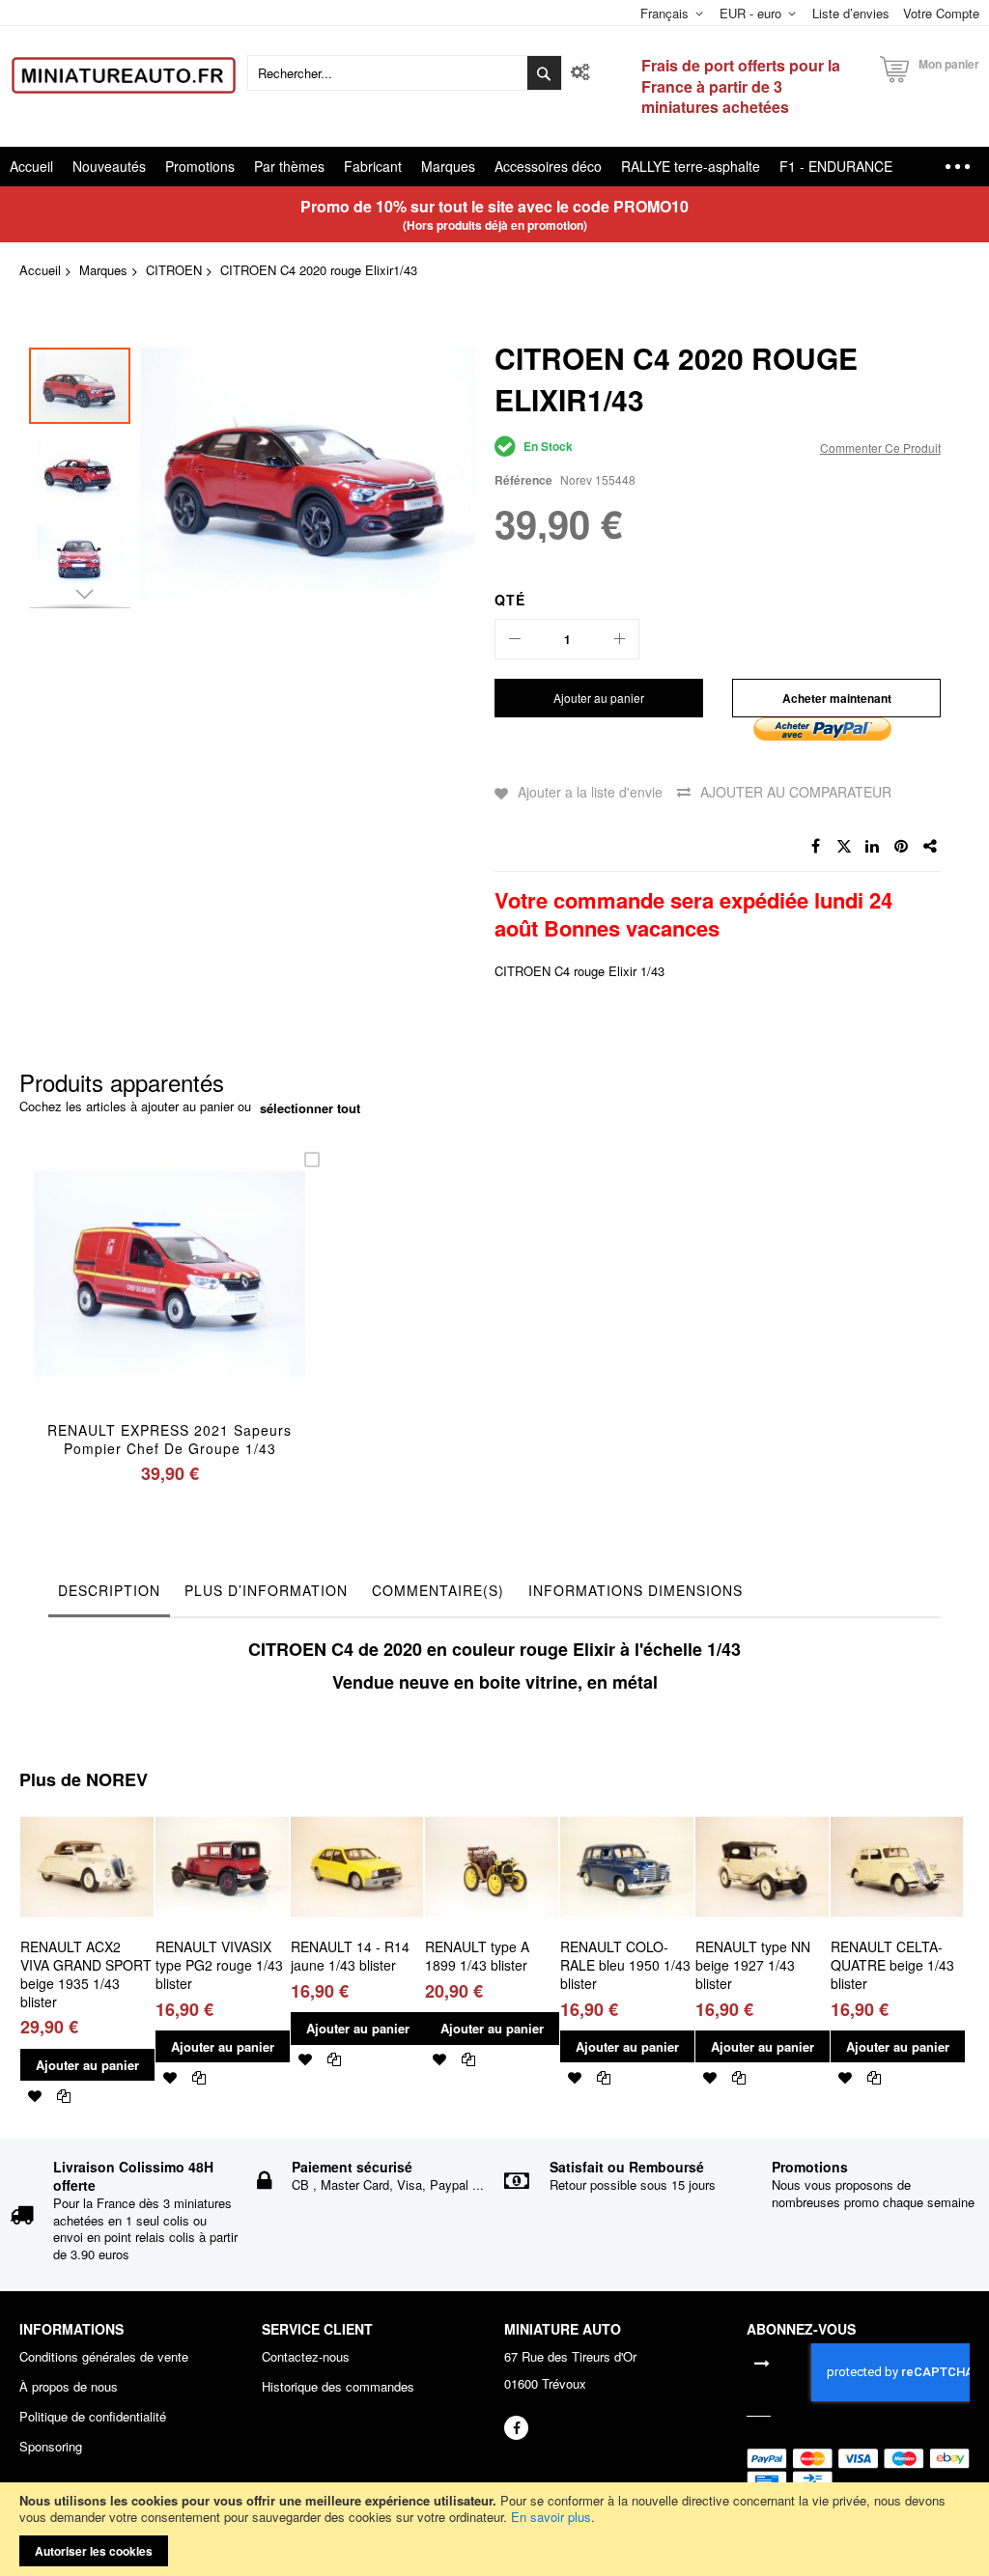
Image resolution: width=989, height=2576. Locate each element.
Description (109, 1590)
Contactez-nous (306, 2357)
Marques (103, 270)
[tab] (109, 1595)
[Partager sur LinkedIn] (873, 847)
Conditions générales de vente (104, 2357)
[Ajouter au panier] (124, 1298)
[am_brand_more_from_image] (87, 1808)
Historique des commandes (338, 2387)
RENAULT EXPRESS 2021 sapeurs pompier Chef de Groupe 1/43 (170, 1439)
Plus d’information (266, 1590)
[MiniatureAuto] (124, 75)
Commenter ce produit (880, 448)
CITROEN (174, 270)
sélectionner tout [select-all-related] (310, 1108)
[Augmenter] (619, 639)
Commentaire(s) (438, 1590)
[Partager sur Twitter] (844, 847)
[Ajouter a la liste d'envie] (170, 1298)
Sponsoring (51, 2447)
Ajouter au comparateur (796, 792)
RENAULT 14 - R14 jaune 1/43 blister (350, 1956)
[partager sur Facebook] (815, 847)
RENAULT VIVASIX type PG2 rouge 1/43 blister (219, 1965)
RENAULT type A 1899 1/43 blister (477, 1956)
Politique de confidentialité (93, 2417)
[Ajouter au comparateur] (215, 1298)
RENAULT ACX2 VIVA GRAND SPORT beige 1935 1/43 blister (86, 1974)
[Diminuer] (515, 639)
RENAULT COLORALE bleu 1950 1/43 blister (625, 1965)
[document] (494, 2529)
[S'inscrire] (762, 2362)
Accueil (40, 270)
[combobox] (405, 73)
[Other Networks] (931, 847)
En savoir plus (551, 2517)
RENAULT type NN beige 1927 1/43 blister (753, 1965)
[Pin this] (902, 847)
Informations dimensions (636, 1590)
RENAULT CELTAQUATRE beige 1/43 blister (892, 1965)
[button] (85, 467)
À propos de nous (69, 2387)
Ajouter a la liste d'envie (590, 792)
